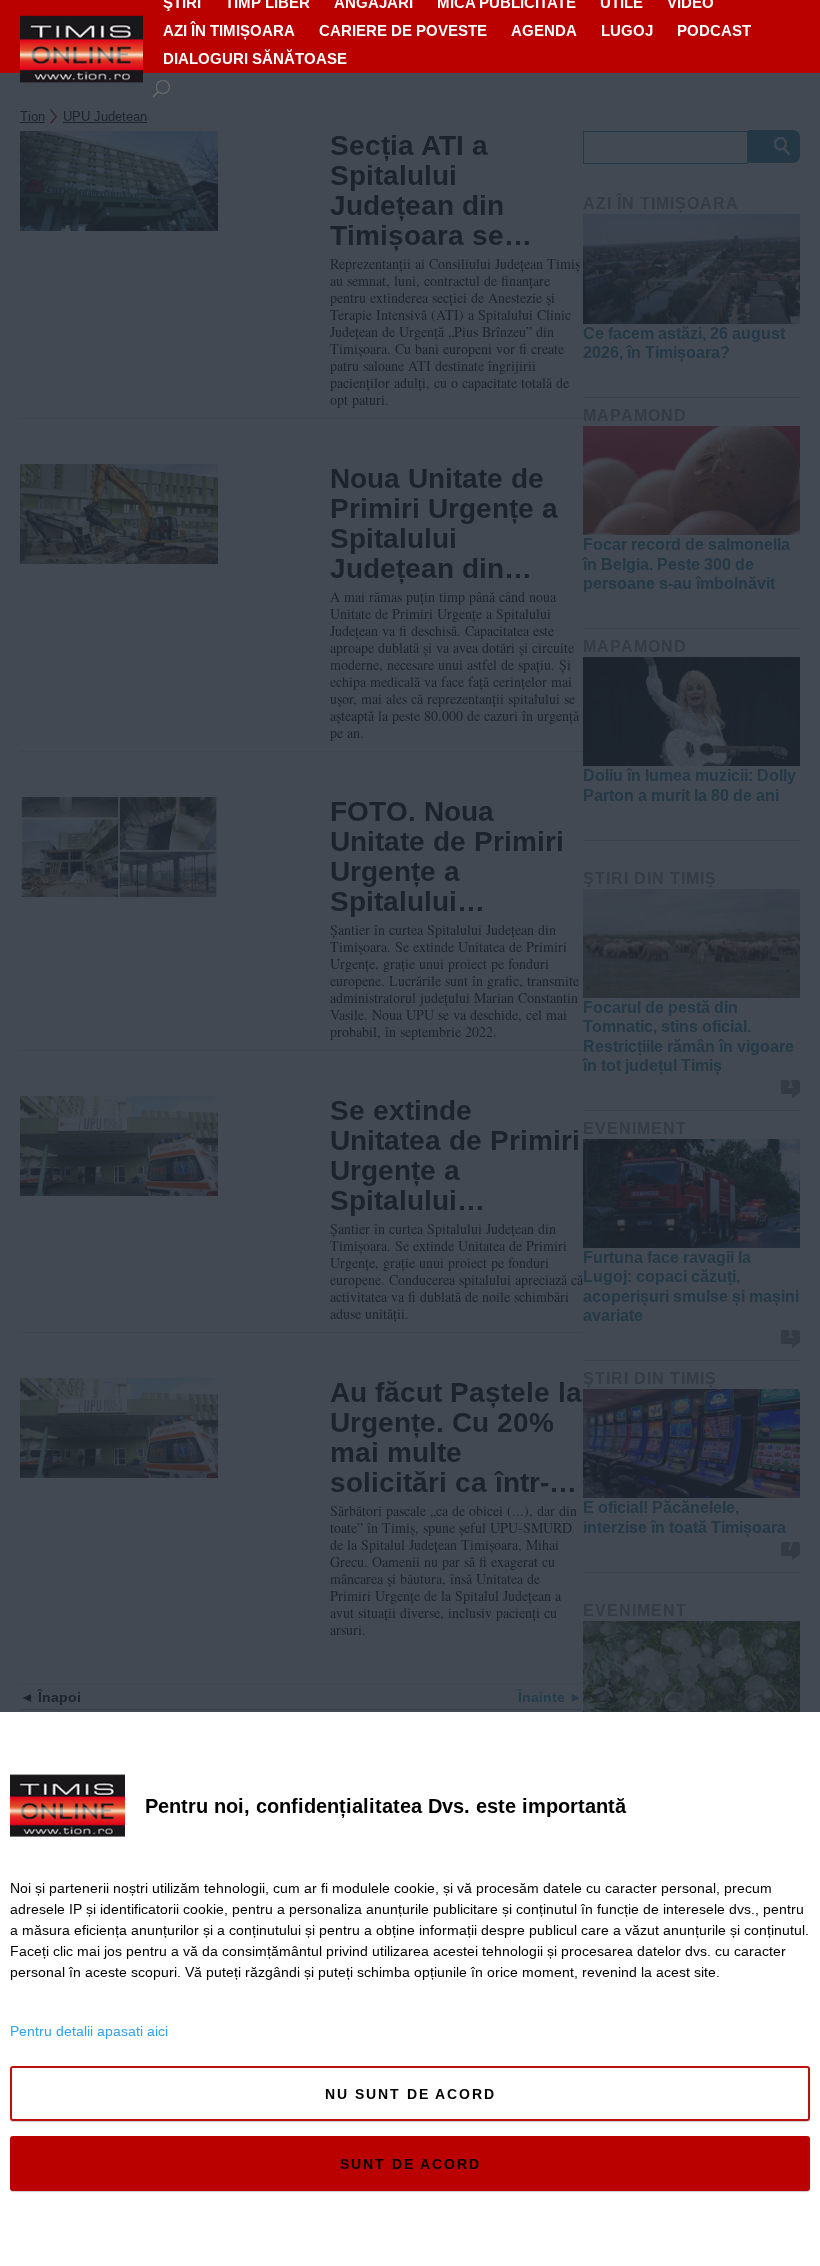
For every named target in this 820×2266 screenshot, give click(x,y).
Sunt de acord (410, 2164)
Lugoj (627, 30)
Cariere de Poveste (403, 30)
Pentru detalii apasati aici (89, 2031)
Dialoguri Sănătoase (255, 58)
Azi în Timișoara (229, 30)
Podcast (714, 30)
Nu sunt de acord (410, 2094)
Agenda (544, 30)
